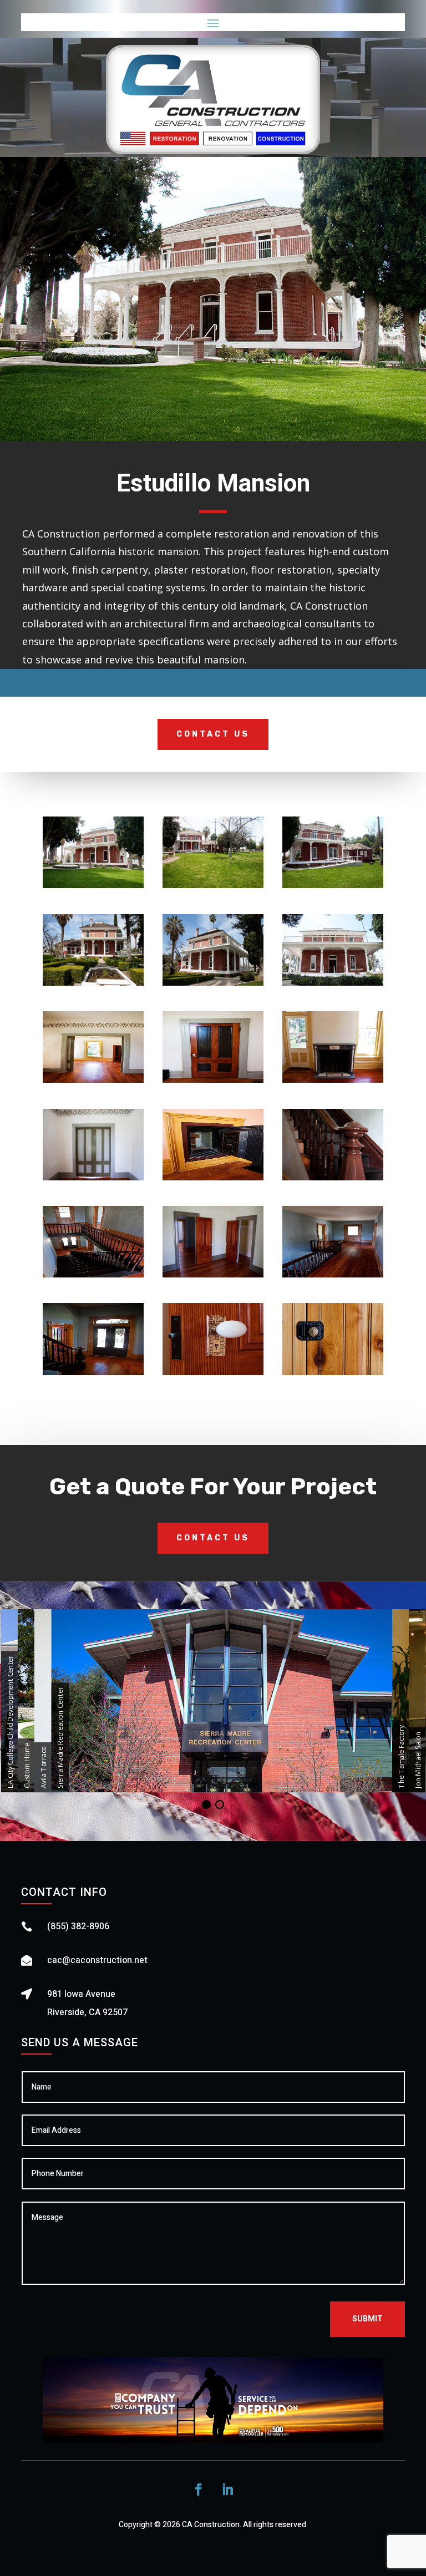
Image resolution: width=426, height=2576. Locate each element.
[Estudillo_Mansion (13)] (93, 1277)
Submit (367, 2319)
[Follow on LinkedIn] (227, 2489)
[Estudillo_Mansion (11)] (213, 1180)
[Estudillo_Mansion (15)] (333, 1277)
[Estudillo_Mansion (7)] (93, 1082)
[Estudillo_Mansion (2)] (213, 888)
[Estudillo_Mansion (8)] (213, 1082)
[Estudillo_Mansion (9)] (333, 1082)
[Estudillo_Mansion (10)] (93, 1180)
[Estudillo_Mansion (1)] (93, 888)
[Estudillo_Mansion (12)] (333, 1180)
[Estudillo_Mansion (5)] (213, 985)
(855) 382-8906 (78, 1926)
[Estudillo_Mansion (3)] (333, 888)
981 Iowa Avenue (81, 1994)
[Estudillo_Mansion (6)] (333, 985)
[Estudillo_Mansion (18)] (333, 1375)
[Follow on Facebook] (199, 2489)
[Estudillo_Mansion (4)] (93, 985)
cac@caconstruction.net (97, 1960)
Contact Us (213, 734)
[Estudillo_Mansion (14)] (213, 1277)
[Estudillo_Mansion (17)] (213, 1375)
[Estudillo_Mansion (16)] (93, 1375)
